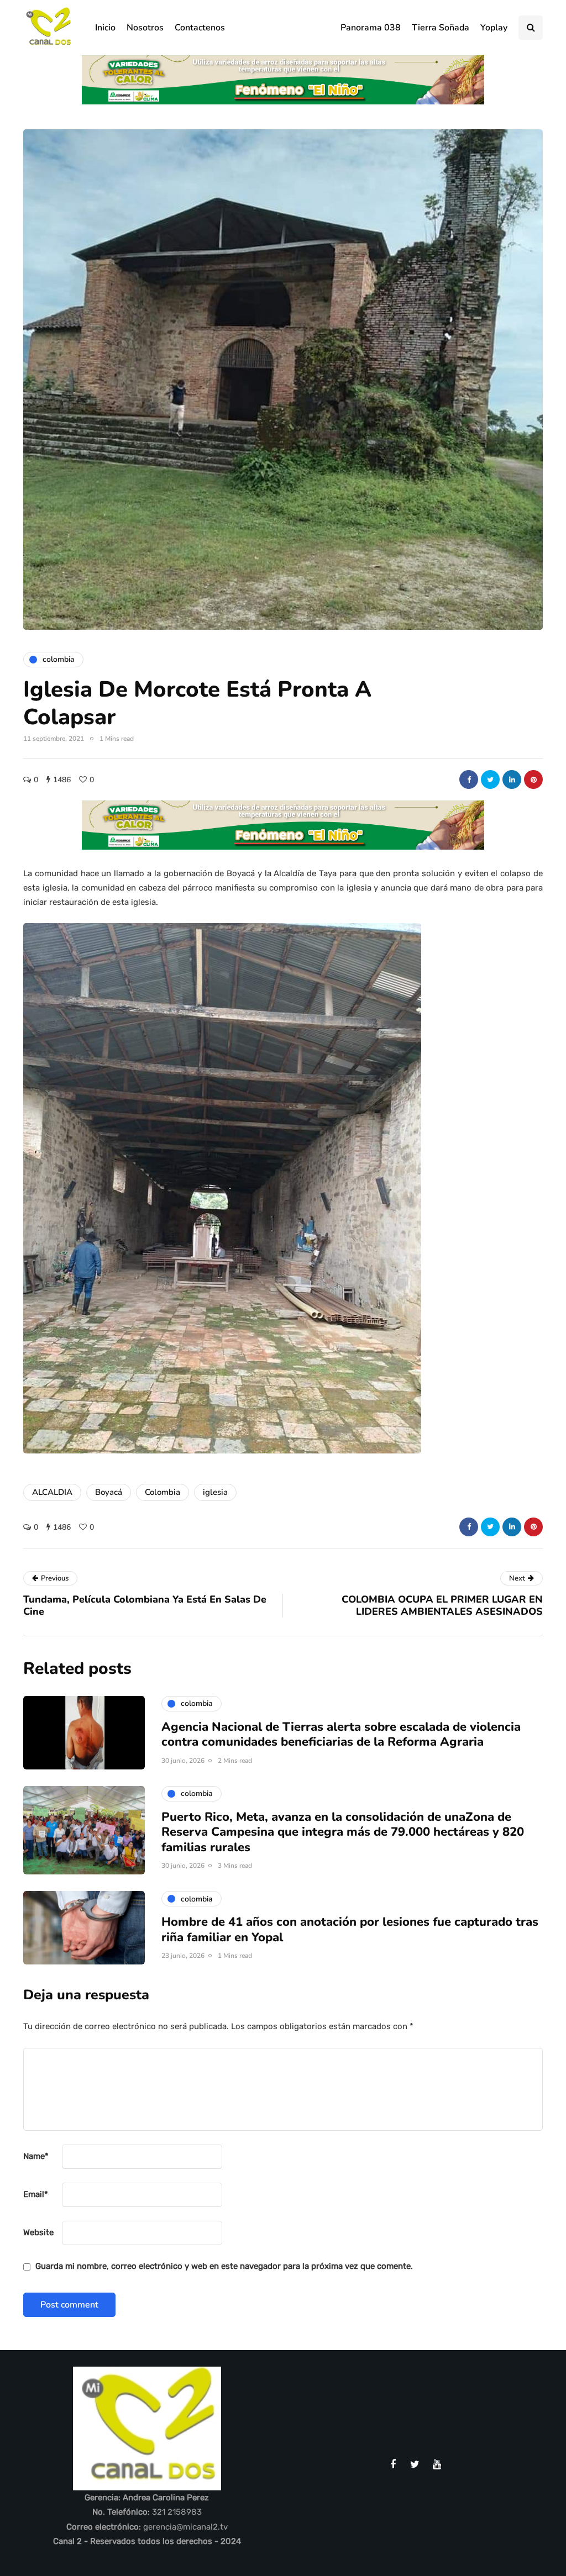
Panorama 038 (371, 28)
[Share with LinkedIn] (512, 779)
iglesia (215, 1492)
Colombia (163, 1492)
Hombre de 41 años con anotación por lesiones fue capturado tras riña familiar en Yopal (350, 1930)
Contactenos (200, 28)
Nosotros (145, 28)
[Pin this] (533, 779)
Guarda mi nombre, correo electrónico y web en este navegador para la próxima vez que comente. (224, 2266)
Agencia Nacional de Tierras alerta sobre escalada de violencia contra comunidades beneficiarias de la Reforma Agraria (341, 1735)
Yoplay (494, 28)
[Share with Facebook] (469, 779)
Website (38, 2232)
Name (36, 2156)
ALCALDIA (52, 1492)
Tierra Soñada (441, 28)
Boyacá (109, 1492)
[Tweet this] (490, 779)
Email (36, 2194)
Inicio (105, 28)
